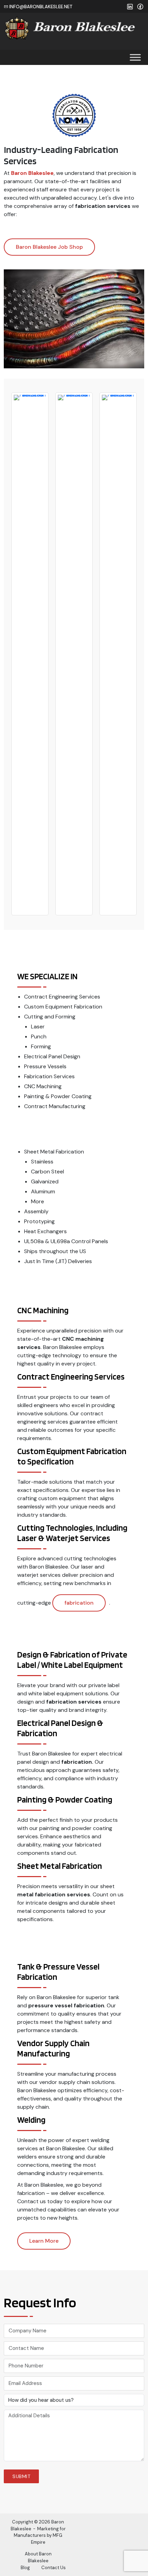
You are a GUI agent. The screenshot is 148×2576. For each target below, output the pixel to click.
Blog (25, 2568)
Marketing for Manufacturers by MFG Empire (40, 2535)
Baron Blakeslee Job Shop (49, 247)
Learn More (44, 2241)
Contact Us (54, 2568)
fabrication (79, 1603)
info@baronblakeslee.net (40, 7)
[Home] (70, 27)
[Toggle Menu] (135, 57)
